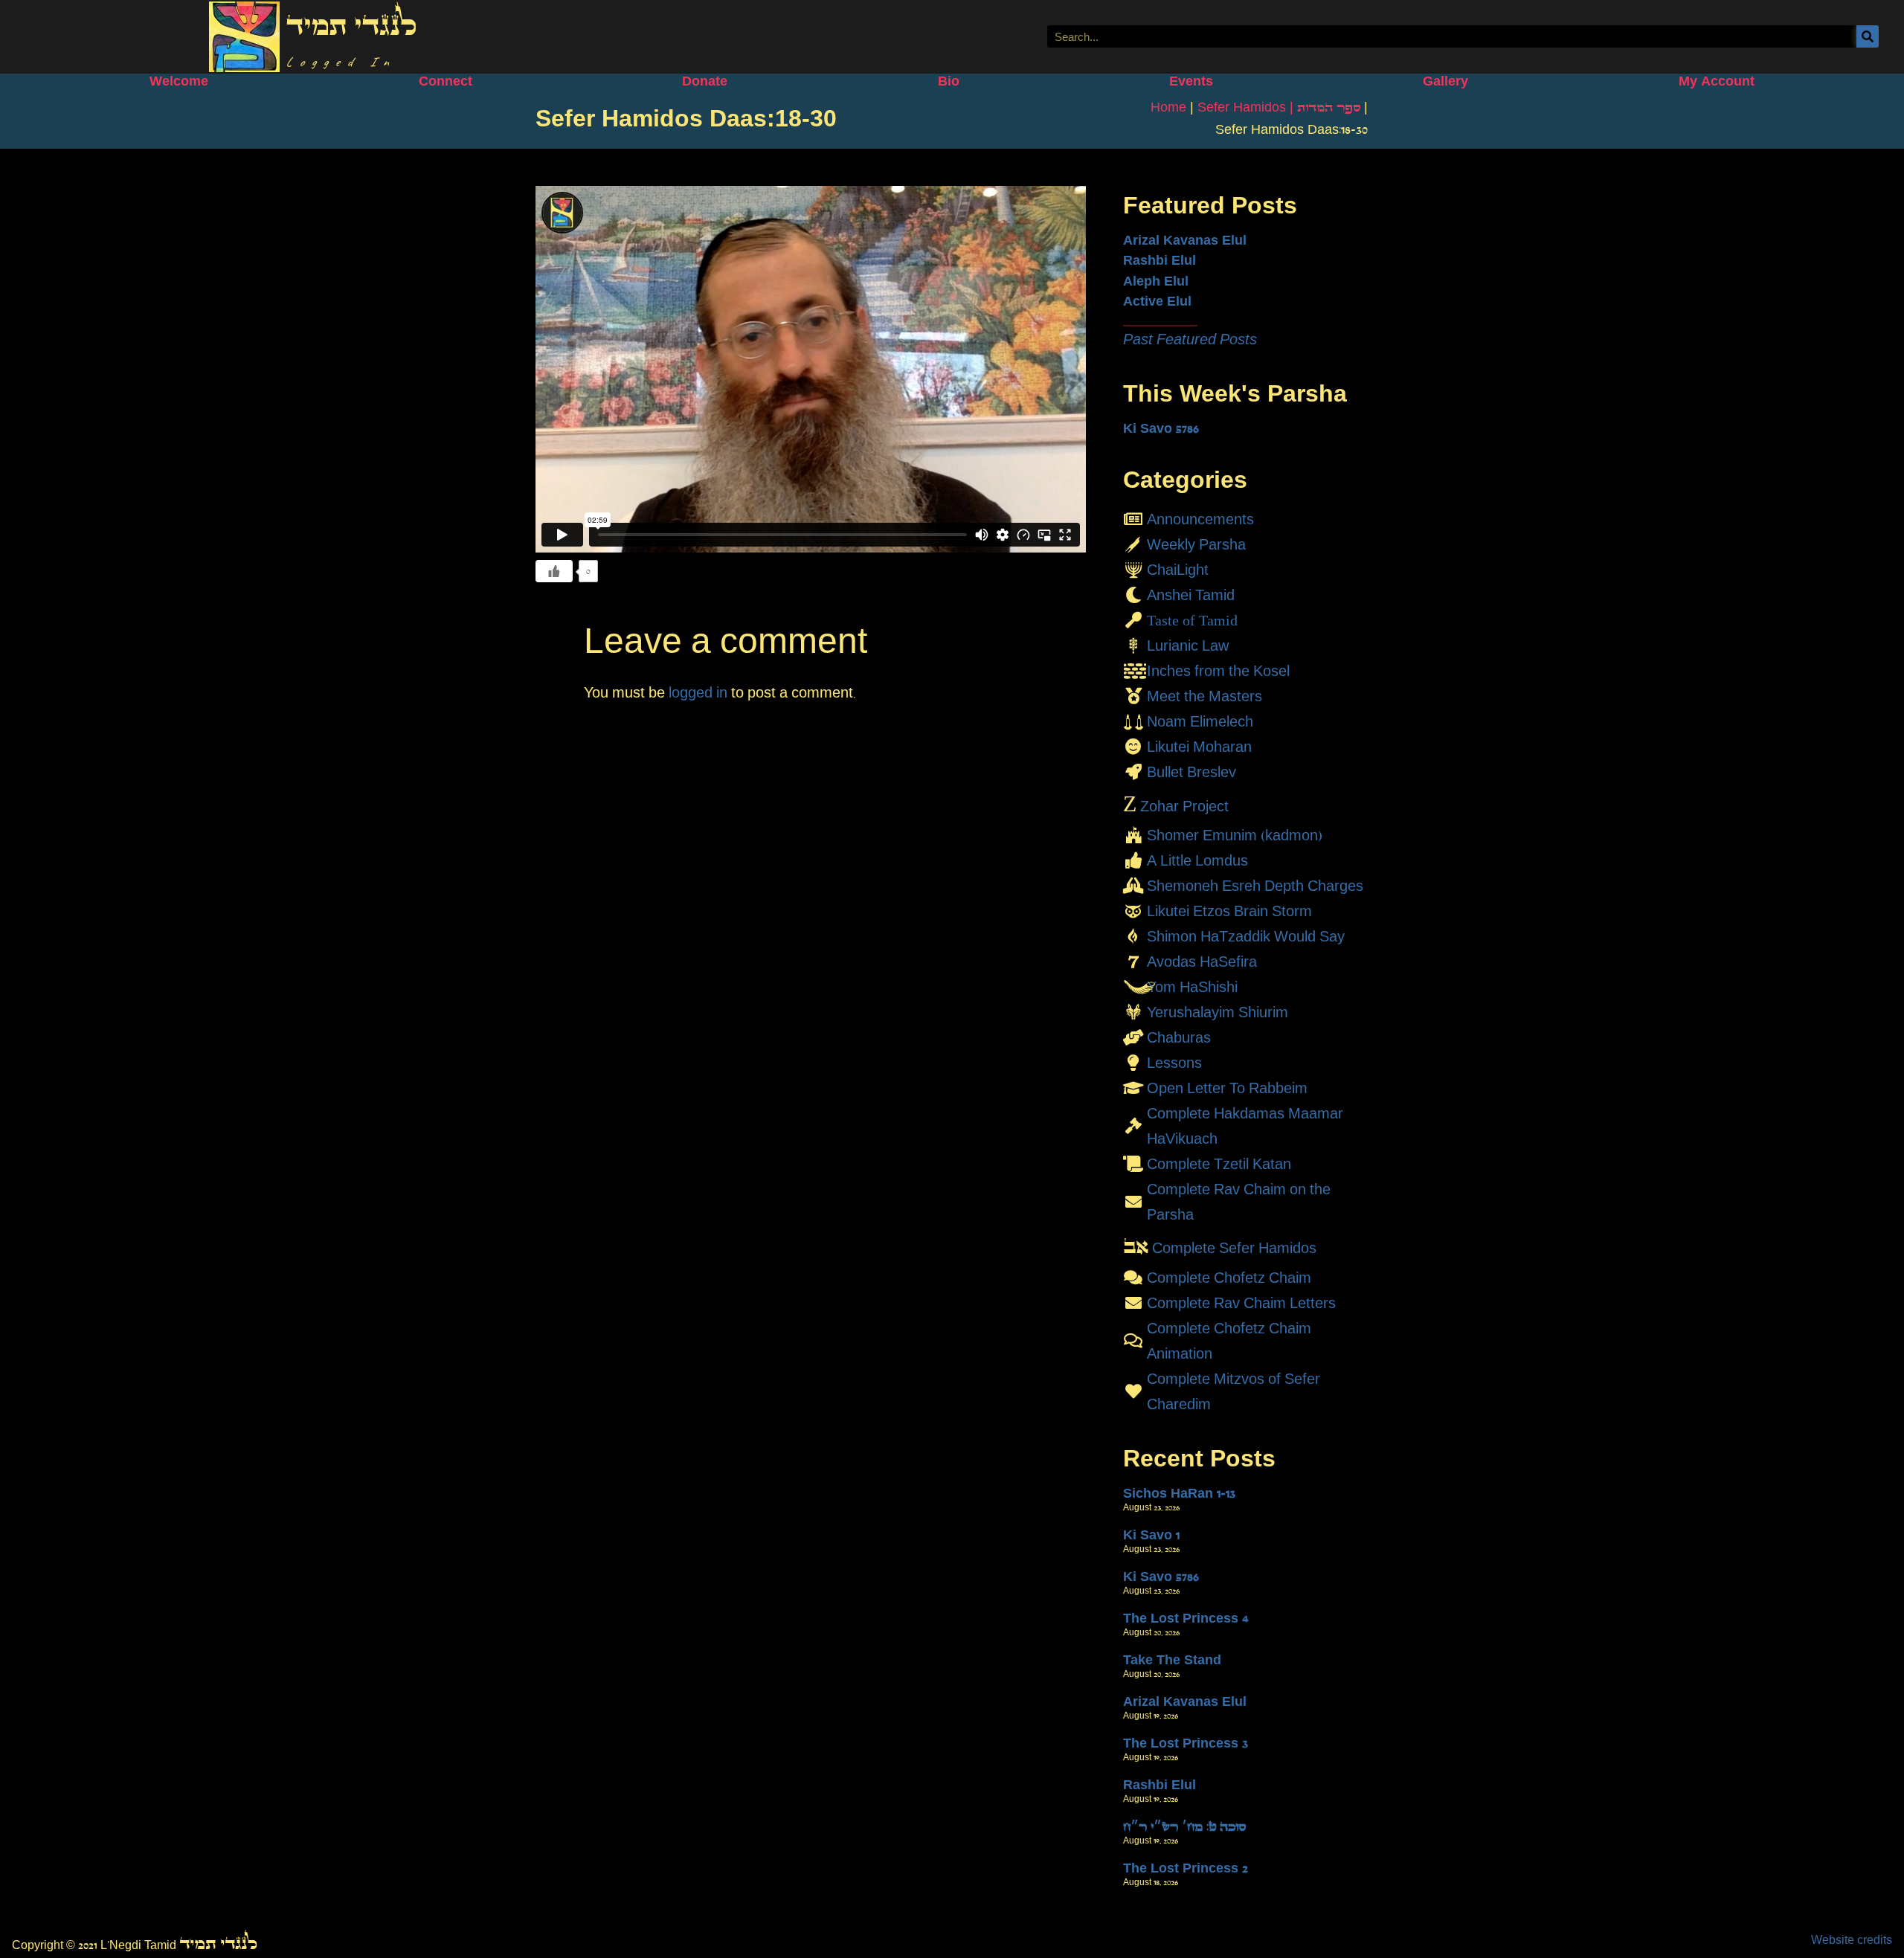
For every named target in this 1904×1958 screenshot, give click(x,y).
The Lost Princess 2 (1186, 1868)
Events (1191, 81)
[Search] (1868, 36)
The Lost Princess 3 (1186, 1743)
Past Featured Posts (1190, 339)
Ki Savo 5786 (1161, 428)
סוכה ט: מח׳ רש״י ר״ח (1184, 1826)
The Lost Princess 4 (1186, 1618)
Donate (705, 81)
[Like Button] (554, 571)
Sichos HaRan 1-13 (1179, 1493)
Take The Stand (1172, 1660)
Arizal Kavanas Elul (1185, 240)
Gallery (1445, 81)
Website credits (1852, 1940)
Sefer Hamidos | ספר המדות (1279, 107)
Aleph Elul (1156, 281)
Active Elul (1157, 301)
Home (1168, 107)
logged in (698, 692)
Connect (446, 81)
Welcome (179, 81)
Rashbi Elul (1160, 260)
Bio (949, 81)
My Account (1717, 81)
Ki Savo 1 (1151, 1535)
